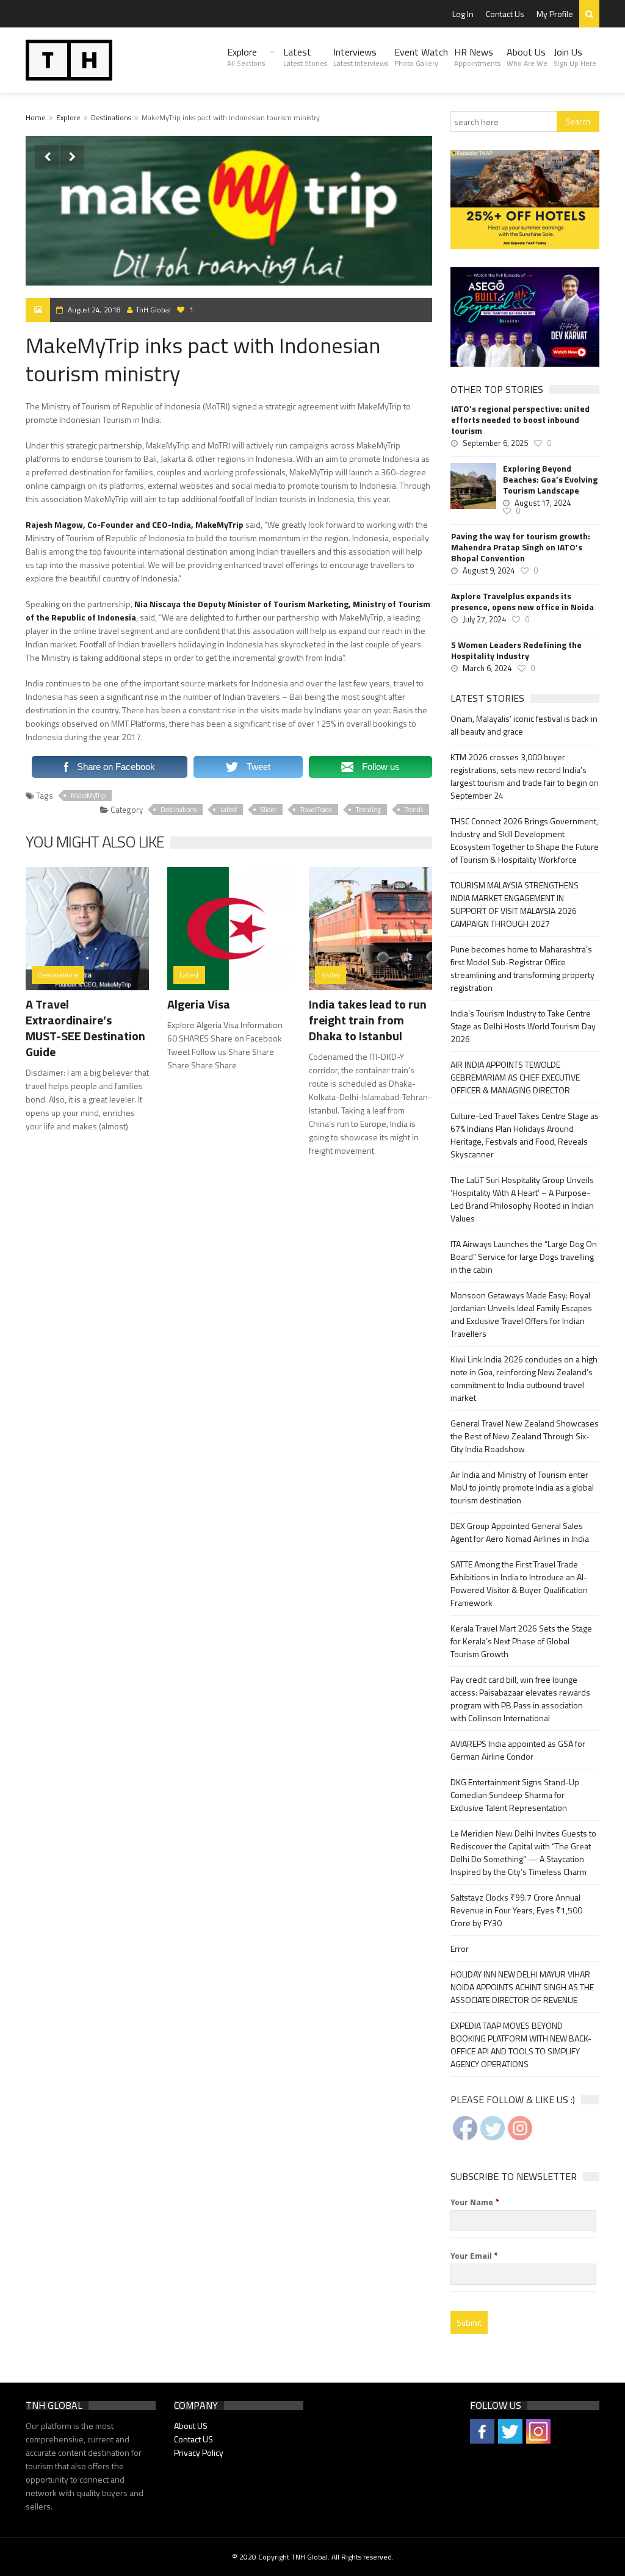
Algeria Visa (199, 1004)
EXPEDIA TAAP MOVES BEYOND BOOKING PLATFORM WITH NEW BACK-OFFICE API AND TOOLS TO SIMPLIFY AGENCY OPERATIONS (521, 2045)
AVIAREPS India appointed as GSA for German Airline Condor (518, 1750)
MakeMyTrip (88, 796)
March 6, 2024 (487, 668)
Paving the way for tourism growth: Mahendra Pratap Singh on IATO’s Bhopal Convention (521, 547)
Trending (368, 810)
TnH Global (153, 310)
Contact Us (505, 14)
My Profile (555, 14)
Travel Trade (316, 810)
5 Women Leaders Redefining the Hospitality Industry (516, 650)
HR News (477, 57)
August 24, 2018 (94, 310)
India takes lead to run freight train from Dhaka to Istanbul (368, 1020)
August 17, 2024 (543, 503)
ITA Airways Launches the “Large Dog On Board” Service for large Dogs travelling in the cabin (524, 1257)
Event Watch (421, 57)
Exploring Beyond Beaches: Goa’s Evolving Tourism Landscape (550, 480)
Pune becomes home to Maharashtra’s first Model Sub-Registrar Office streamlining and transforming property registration (522, 968)
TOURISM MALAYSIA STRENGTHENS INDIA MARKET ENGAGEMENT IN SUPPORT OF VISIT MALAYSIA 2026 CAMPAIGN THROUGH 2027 (515, 904)
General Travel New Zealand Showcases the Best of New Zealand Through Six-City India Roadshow (525, 1436)
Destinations (111, 117)
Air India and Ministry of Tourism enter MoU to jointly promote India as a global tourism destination (522, 1487)
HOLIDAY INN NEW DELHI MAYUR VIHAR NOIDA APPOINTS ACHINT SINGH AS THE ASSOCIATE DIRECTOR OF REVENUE (522, 1987)
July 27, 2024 (484, 619)
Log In (463, 14)
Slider (269, 810)
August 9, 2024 (489, 570)
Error (460, 1948)
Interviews (361, 57)
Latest (305, 57)
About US (191, 2426)
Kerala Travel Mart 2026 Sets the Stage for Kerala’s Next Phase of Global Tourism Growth (521, 1641)
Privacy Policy (199, 2452)
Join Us (575, 57)
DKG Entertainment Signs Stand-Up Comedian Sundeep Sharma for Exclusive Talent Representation (515, 1795)
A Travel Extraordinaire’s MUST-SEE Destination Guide (85, 1028)
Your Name (475, 2202)
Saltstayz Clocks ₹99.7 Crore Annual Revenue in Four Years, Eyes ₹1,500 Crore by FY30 (516, 1910)
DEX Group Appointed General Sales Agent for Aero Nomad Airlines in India (520, 1532)
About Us (527, 57)
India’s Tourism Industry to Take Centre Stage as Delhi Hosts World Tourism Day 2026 (523, 1026)
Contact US (193, 2439)
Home (36, 117)
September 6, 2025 (495, 443)
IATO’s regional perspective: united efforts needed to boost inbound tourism (520, 420)
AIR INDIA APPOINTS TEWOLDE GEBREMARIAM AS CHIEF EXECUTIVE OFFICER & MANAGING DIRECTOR (515, 1077)
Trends (414, 810)
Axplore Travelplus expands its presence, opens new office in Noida (522, 602)
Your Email (474, 2256)
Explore (246, 57)
